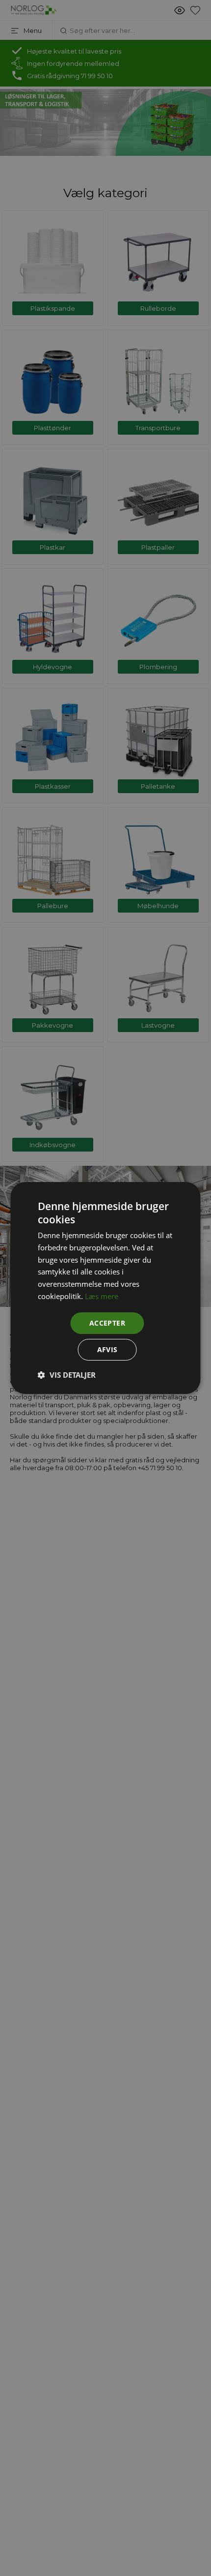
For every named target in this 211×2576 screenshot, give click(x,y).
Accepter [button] (107, 1323)
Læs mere (102, 1296)
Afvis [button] (107, 1349)
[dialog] (105, 1288)
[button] (67, 1375)
